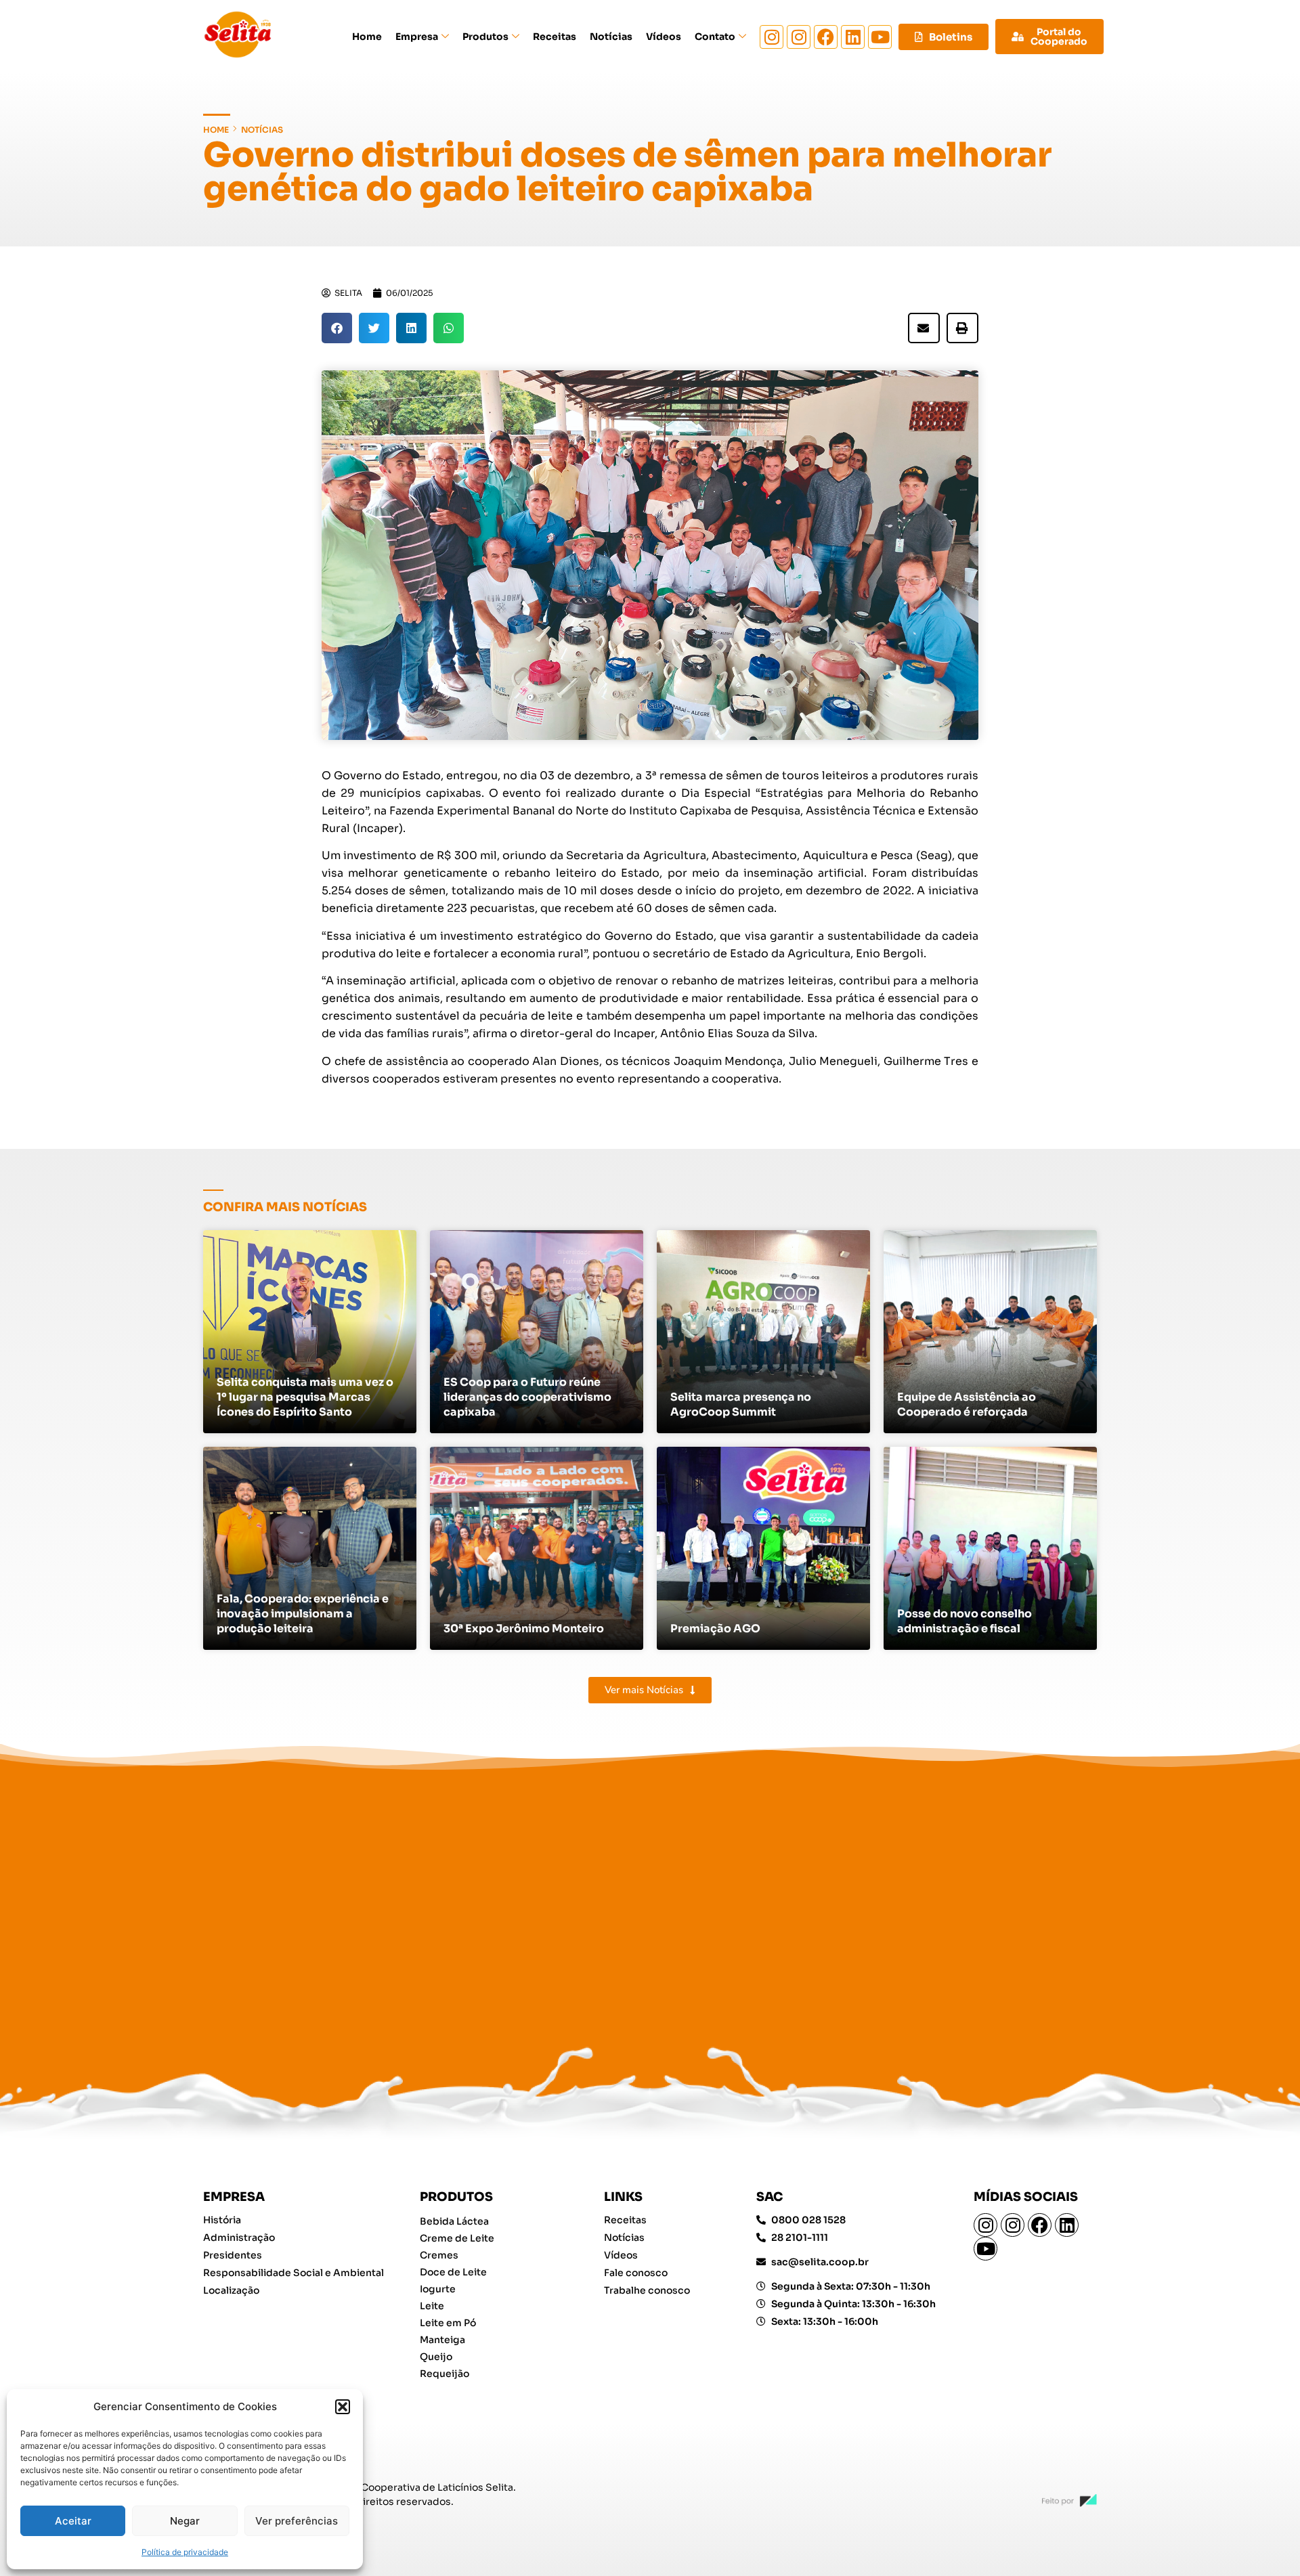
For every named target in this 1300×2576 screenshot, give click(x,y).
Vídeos (664, 37)
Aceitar (73, 2521)
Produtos (485, 37)
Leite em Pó (448, 2323)
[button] (343, 2407)
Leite (432, 2306)
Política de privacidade (185, 2552)
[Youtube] (880, 37)
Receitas (555, 37)
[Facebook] (826, 37)
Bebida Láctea (454, 2221)
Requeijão (445, 2374)
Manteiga (442, 2340)
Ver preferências (297, 2521)
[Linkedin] (853, 37)
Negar (185, 2521)
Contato (715, 37)
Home (367, 37)
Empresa (417, 37)
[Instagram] (772, 37)
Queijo (436, 2357)
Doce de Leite (453, 2272)
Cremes (439, 2255)
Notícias (611, 37)
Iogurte (438, 2289)
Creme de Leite (457, 2238)
